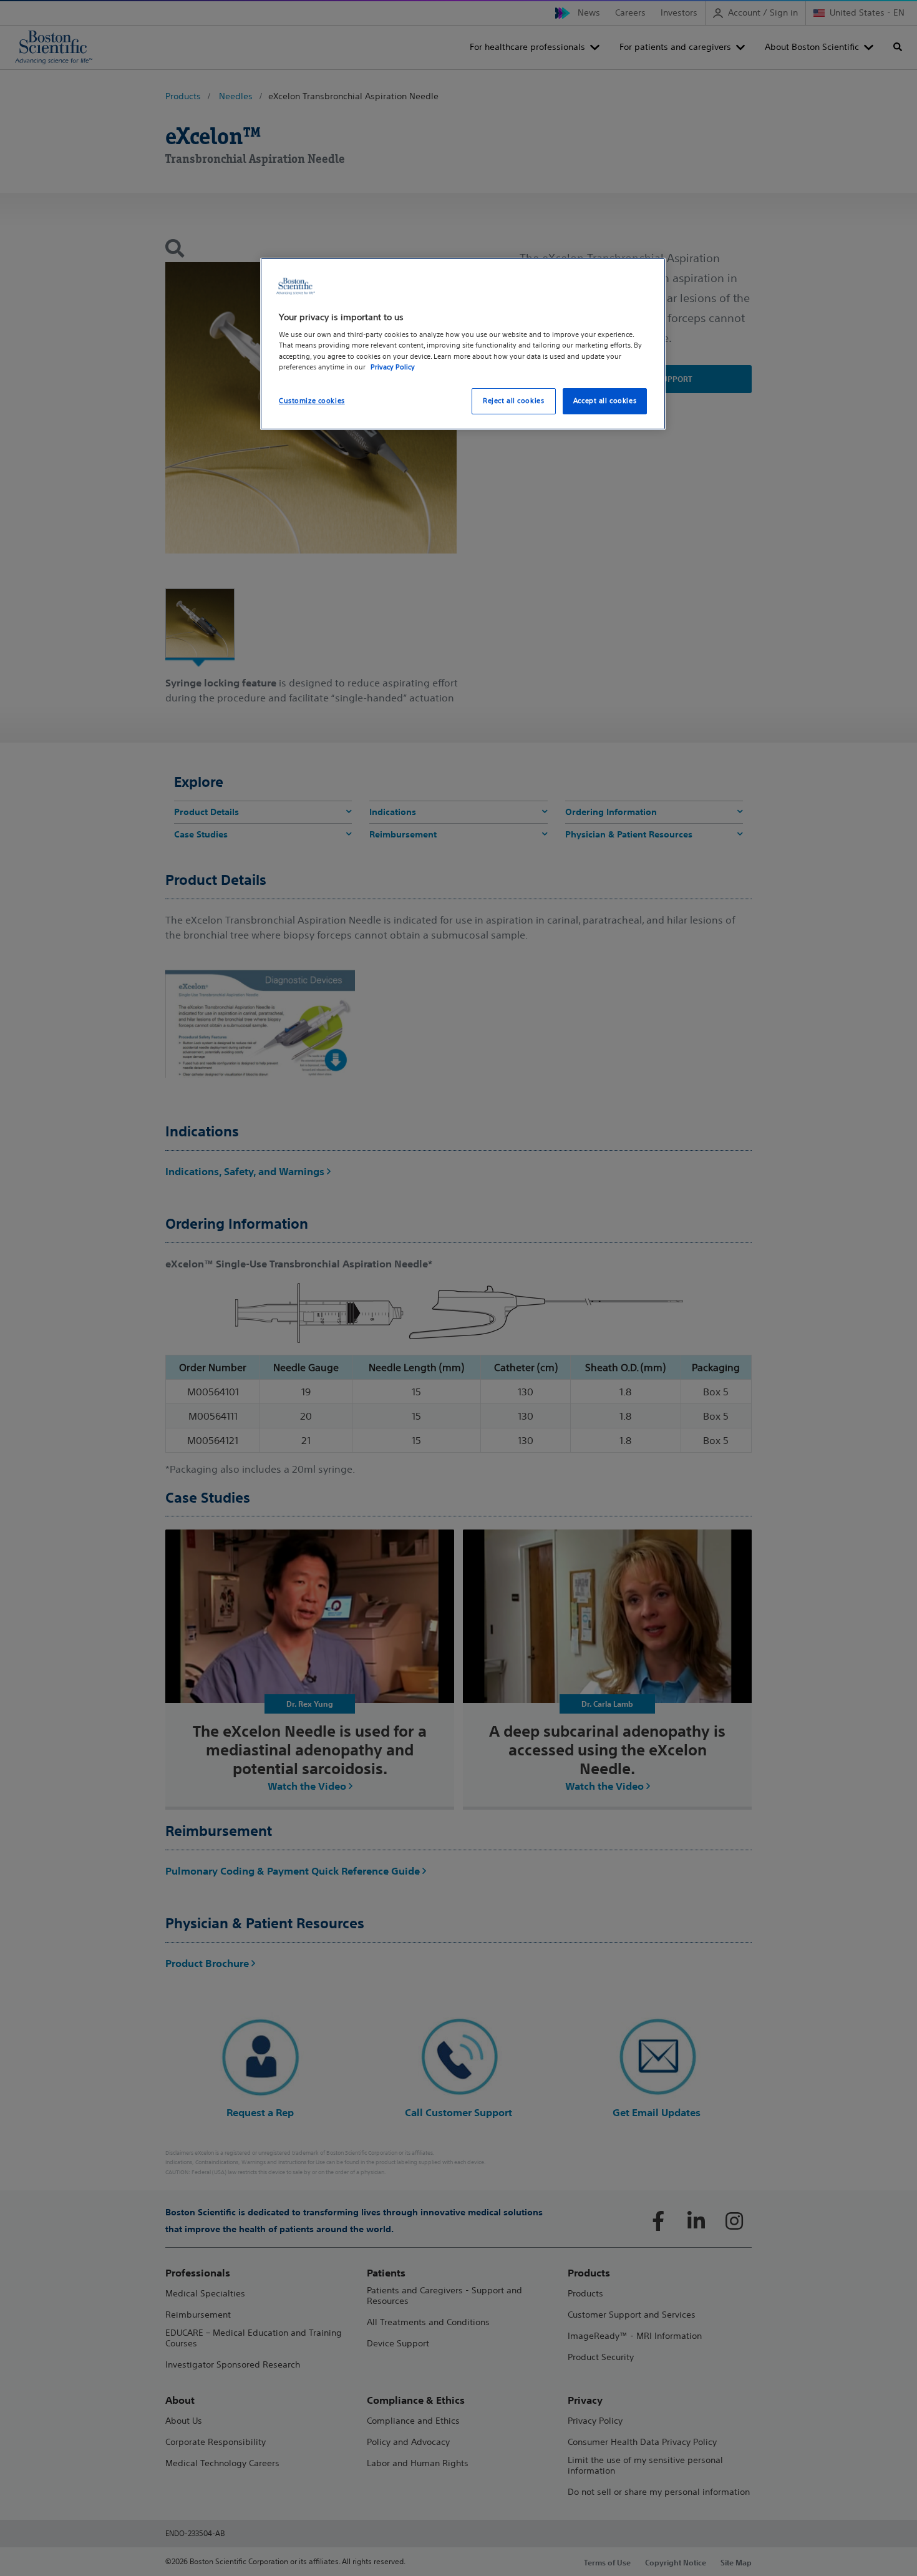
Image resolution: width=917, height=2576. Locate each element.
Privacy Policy (393, 367)
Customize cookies (312, 401)
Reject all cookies (513, 401)
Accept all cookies (605, 401)
